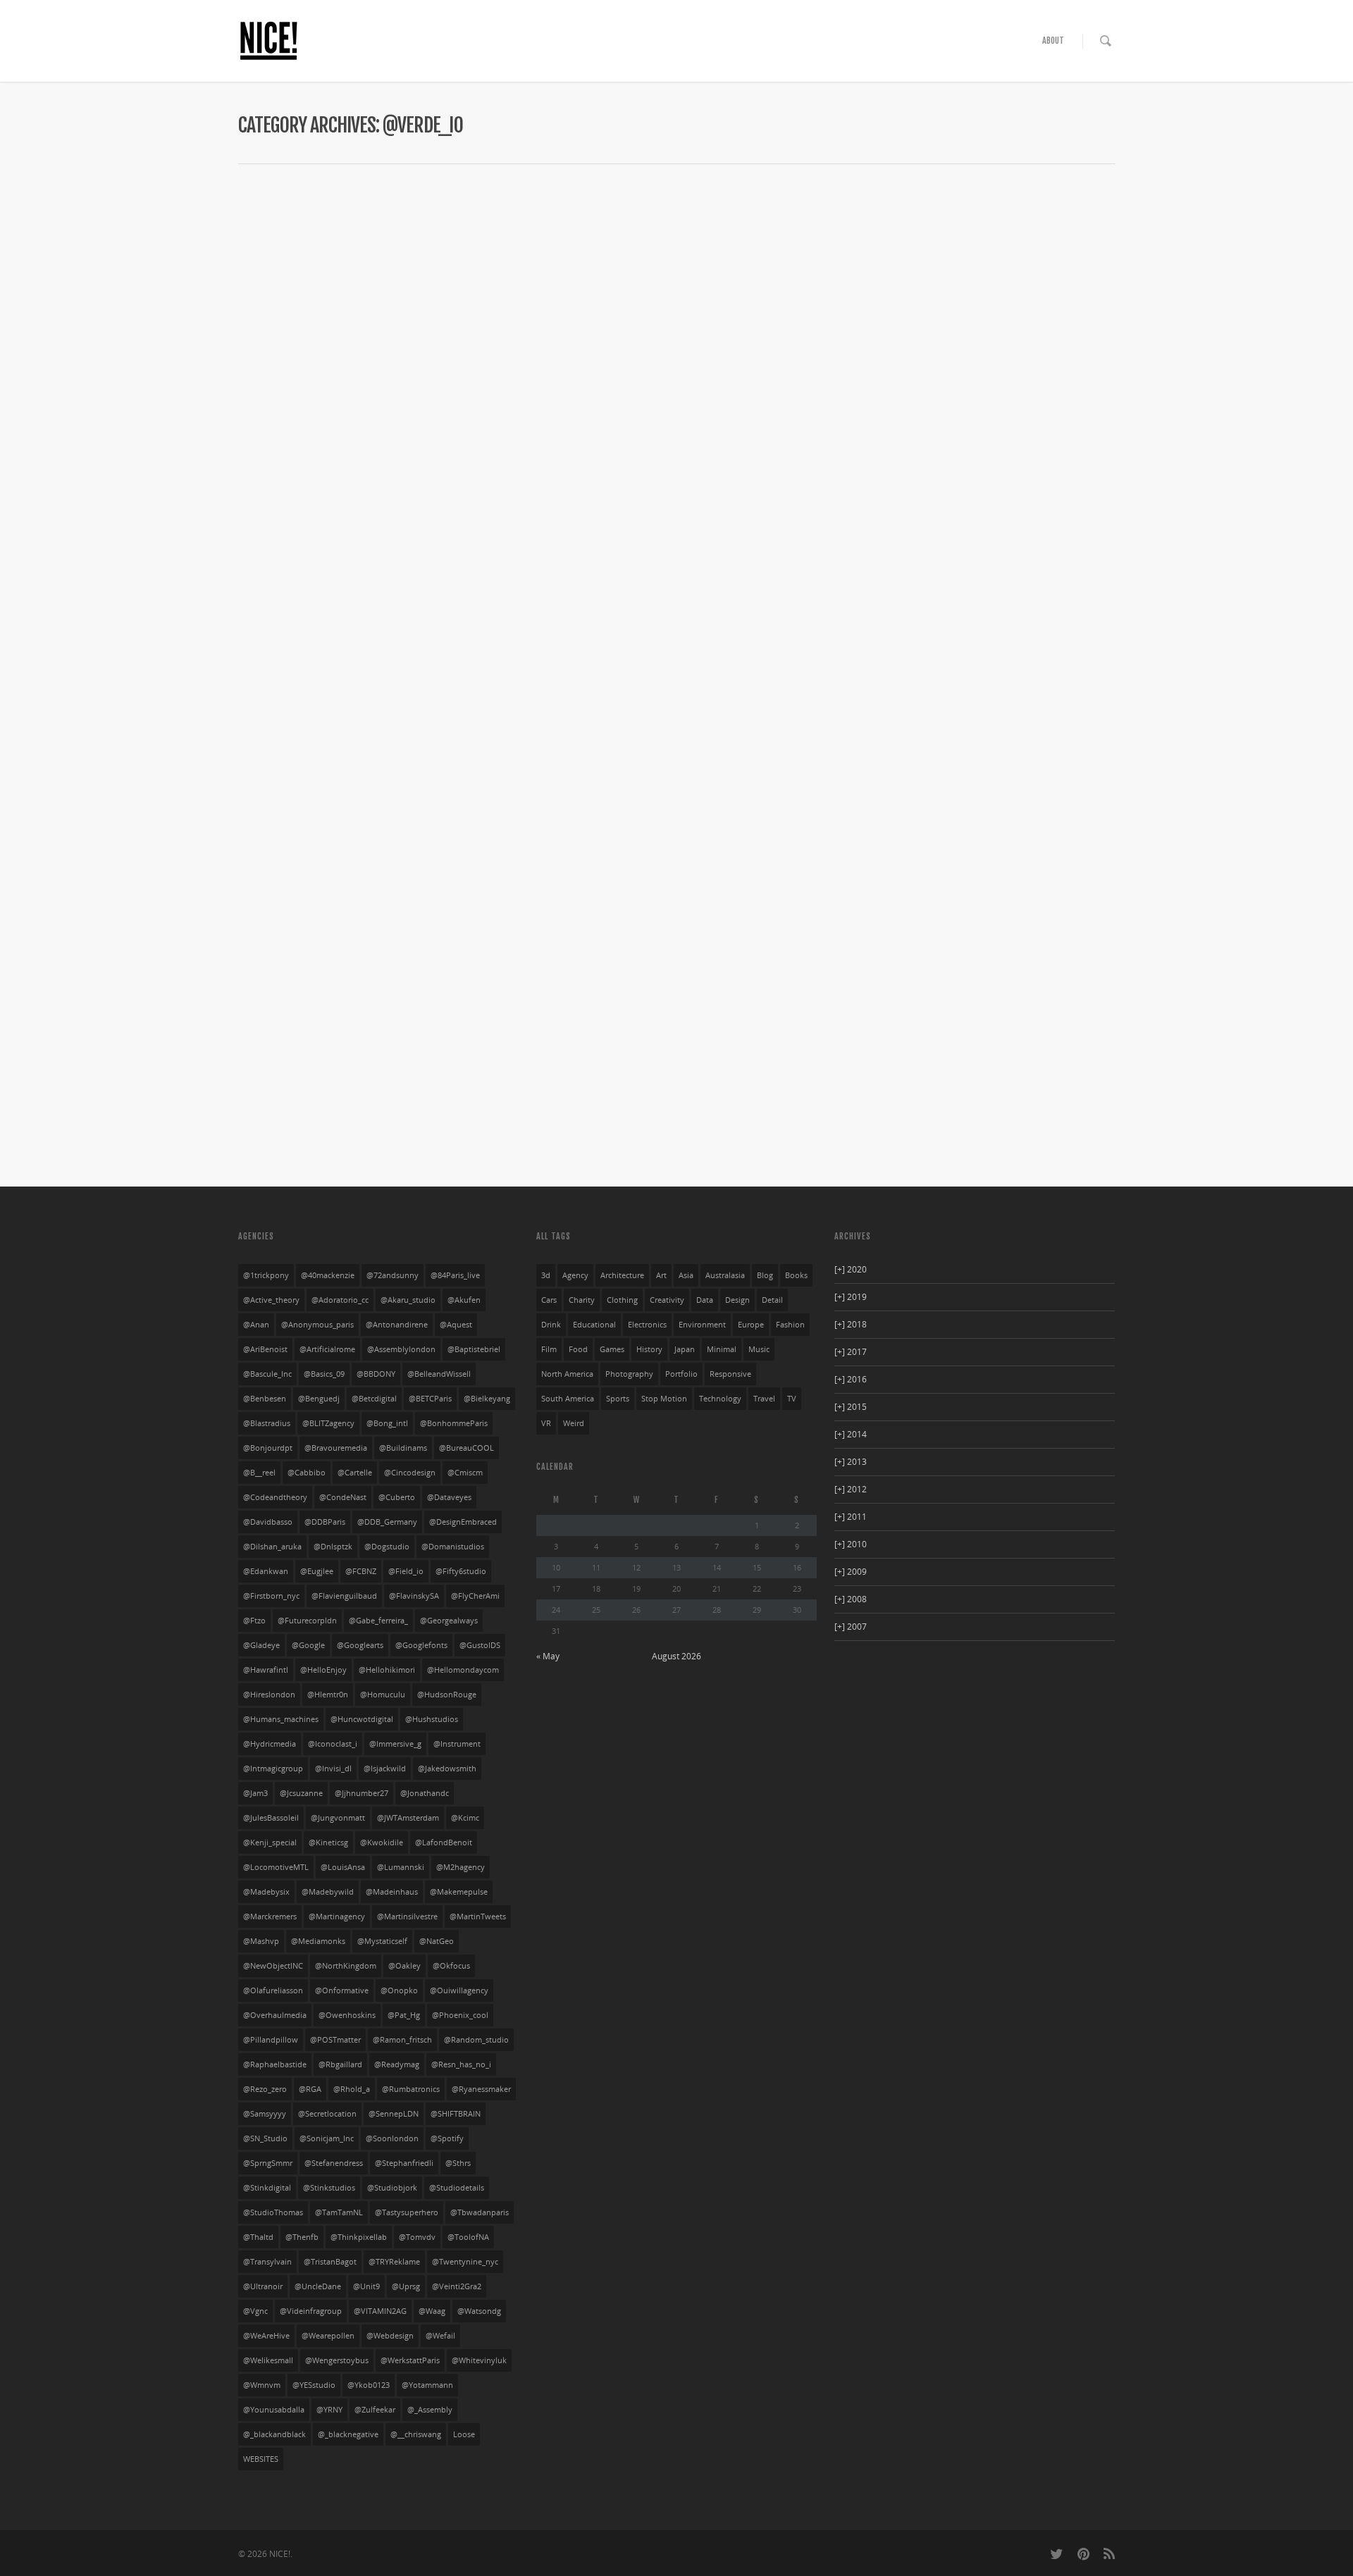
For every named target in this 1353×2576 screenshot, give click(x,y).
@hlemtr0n (328, 1695)
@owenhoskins (347, 2015)
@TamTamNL (339, 2212)
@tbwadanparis (480, 2212)
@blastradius (267, 1423)
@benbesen (265, 1399)
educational (594, 1325)
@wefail (440, 2336)
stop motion (664, 1399)
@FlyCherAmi (475, 1596)
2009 (851, 1572)
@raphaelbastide (275, 2064)
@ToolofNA (468, 2237)
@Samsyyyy (265, 2114)
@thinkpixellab (359, 2237)
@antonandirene (397, 1325)
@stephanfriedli (404, 2163)
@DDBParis (325, 1522)
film (549, 1349)
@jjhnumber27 (362, 1793)
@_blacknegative (348, 2434)
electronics (647, 1325)
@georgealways (449, 1621)
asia (686, 1275)
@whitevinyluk (479, 2360)
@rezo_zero (265, 2089)
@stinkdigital (267, 2188)
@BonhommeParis (454, 1423)
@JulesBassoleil (271, 1818)
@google (308, 1645)
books (796, 1275)
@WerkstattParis (410, 2360)
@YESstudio (314, 2385)
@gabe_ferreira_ (378, 1621)
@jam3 (255, 1793)
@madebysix (266, 1892)
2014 (851, 1434)
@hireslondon (269, 1695)
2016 (851, 1379)
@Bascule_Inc (267, 1374)
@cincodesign (410, 1473)
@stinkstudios (329, 2188)
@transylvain (267, 2262)
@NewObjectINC (273, 1966)
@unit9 (366, 2286)
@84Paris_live (455, 1275)
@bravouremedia (336, 1448)
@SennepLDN (394, 2114)
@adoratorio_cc (340, 1300)
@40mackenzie (328, 1275)
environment (702, 1325)
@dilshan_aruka (272, 1547)
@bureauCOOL (467, 1448)
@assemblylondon (401, 1349)
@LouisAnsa (343, 1867)
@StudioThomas (273, 2212)
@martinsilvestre (407, 1916)
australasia (725, 1275)
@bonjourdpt (268, 1448)
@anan (256, 1325)
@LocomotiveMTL (276, 1867)
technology (720, 1399)
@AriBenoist (265, 1349)
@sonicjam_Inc (327, 2138)
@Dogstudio (387, 1547)
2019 (851, 1297)
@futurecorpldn (307, 1621)
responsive (730, 1374)
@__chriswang (416, 2434)
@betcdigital (374, 1399)
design (737, 1300)
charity (582, 1300)
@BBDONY (376, 1374)
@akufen (464, 1300)
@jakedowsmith (447, 1769)
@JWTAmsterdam (408, 1818)
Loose (464, 2434)
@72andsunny (393, 1275)
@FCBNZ (361, 1571)
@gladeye (261, 1645)
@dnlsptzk (333, 1547)
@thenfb (302, 2237)
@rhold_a (352, 2089)
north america (567, 1374)
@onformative (342, 1990)
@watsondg (479, 2311)
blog (765, 1275)
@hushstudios (432, 1719)
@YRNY (329, 2410)
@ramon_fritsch (402, 2040)
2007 (851, 1627)
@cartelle (355, 1473)
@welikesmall (268, 2360)
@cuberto (397, 1497)
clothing (622, 1300)
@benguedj (319, 1399)
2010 (851, 1544)
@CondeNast (343, 1497)
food (578, 1349)
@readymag (397, 2064)
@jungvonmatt (338, 1818)
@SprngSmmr (268, 2163)
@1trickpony (266, 1275)
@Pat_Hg (404, 2015)
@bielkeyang (487, 1399)
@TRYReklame (394, 2262)
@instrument (457, 1744)
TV (792, 1399)
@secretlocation (327, 2114)
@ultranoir (263, 2286)
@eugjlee (317, 1571)
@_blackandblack (274, 2434)
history (649, 1349)
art (661, 1275)
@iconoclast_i (333, 1744)
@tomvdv (417, 2237)
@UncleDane (318, 2286)
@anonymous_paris (317, 1325)
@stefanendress (334, 2163)
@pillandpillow (271, 2040)
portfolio (681, 1374)
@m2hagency (461, 1867)
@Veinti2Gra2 (457, 2286)
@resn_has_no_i (461, 2064)
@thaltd (258, 2237)
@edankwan (266, 1571)
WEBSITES (261, 2459)
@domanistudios (453, 1547)
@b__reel (259, 1473)
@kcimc (465, 1818)
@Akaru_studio (408, 1300)
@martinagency (337, 1916)
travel (764, 1399)
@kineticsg (328, 1843)
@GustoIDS (480, 1645)
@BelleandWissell (439, 1374)
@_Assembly (430, 2410)
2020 (851, 1269)
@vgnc (255, 2311)
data (705, 1300)
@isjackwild (385, 1769)
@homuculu (383, 1695)
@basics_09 (324, 1374)
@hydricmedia (270, 1744)
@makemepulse (459, 1892)
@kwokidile (382, 1843)
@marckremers (270, 1916)
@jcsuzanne (301, 1793)
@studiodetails (457, 2188)
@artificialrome (327, 1349)
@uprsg (406, 2286)
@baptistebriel (474, 1349)
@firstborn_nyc (271, 1596)
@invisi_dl (333, 1769)
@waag (432, 2311)
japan (685, 1349)
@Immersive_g (395, 1744)
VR (546, 1423)
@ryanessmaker (481, 2089)
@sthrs (458, 2163)
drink (551, 1325)
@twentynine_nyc (465, 2262)
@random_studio (476, 2040)
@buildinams (403, 1448)
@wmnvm (262, 2385)
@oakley (404, 1966)
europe (751, 1325)
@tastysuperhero (407, 2212)
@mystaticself (382, 1941)
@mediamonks (318, 1941)
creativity (667, 1300)
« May (548, 1656)
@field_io (406, 1571)
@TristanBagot (330, 2262)
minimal (722, 1349)
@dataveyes (449, 1497)
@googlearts (360, 1645)
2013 (851, 1462)
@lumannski (401, 1867)
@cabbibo (307, 1473)
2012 (851, 1489)
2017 (851, 1352)
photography (629, 1374)
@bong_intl (387, 1423)
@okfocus (451, 1966)
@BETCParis (430, 1399)
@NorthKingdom (346, 1966)
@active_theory (271, 1300)
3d (546, 1275)
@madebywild (328, 1892)
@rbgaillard (340, 2064)
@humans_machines (281, 1719)
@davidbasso (268, 1522)
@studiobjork (392, 2188)
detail (772, 1300)
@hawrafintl (266, 1670)
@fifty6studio (461, 1571)
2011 (851, 1517)
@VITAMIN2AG (380, 2311)
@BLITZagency (328, 1423)
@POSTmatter (335, 2040)
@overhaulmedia (275, 2015)
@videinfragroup (311, 2311)
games (612, 1349)
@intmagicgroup (273, 1769)
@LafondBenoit (444, 1843)
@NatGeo (437, 1941)
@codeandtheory (275, 1497)
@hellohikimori (387, 1670)
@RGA (310, 2089)
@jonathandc (425, 1793)
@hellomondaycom (463, 1670)
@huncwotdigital (362, 1719)
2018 (851, 1324)
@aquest (456, 1325)
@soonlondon (392, 2138)
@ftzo (254, 1621)
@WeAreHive (266, 2336)
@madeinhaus (392, 1892)
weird (574, 1423)
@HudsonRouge (447, 1695)
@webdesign (390, 2336)
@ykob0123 (369, 2385)
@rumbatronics (411, 2089)
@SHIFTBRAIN (456, 2114)
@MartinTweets (478, 1916)
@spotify (447, 2138)
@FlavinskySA (414, 1596)
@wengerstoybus (337, 2360)
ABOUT (1053, 41)
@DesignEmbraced (463, 1522)
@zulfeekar (375, 2410)
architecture (622, 1275)
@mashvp (261, 1941)
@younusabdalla (274, 2410)
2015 (851, 1407)
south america (568, 1399)
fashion (790, 1325)
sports (618, 1399)
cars (549, 1300)
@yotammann (427, 2385)
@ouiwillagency (459, 1990)
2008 (851, 1599)
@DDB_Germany (387, 1522)
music (759, 1349)
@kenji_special (270, 1843)
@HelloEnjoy (323, 1670)
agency (575, 1275)
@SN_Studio (265, 2138)
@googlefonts (421, 1645)
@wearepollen (328, 2336)
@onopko (399, 1990)
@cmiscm (465, 1473)
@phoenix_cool (460, 2015)
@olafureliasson (273, 1990)
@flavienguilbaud (344, 1596)
